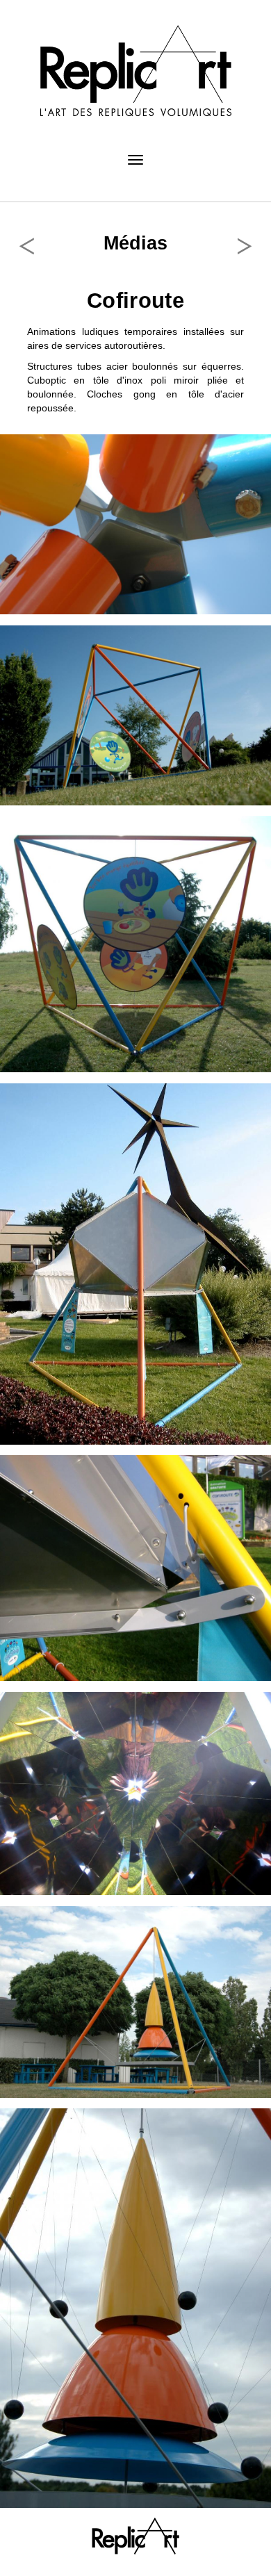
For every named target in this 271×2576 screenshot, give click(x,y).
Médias (135, 243)
